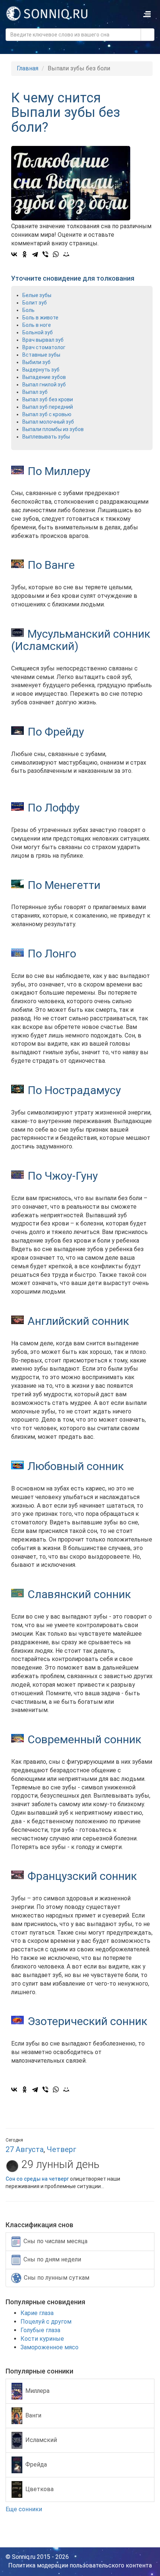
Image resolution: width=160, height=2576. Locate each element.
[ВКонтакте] (14, 254)
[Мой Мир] (66, 254)
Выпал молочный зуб (48, 422)
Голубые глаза (40, 2330)
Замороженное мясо (49, 2347)
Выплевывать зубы (46, 437)
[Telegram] (35, 254)
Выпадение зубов (44, 377)
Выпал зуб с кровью (47, 414)
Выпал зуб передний (48, 407)
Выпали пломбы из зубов (53, 429)
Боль (28, 310)
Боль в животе (40, 318)
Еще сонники (25, 2509)
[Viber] (45, 254)
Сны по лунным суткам (57, 2277)
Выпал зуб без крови (48, 399)
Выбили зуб (36, 362)
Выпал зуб (35, 392)
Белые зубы (37, 295)
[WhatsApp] (56, 254)
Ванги (33, 2415)
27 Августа (25, 2149)
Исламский (41, 2440)
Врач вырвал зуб (43, 340)
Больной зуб (38, 332)
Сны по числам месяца (55, 2241)
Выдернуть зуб (41, 370)
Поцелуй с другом (46, 2322)
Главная (28, 68)
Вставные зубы (41, 355)
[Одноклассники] (25, 254)
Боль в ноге (37, 325)
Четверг (62, 2149)
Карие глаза (37, 2313)
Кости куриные (42, 2339)
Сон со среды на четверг (37, 2179)
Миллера (37, 2391)
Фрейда (36, 2465)
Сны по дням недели (52, 2259)
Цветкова (39, 2489)
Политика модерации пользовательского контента (80, 2565)
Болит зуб (35, 303)
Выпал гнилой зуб (44, 385)
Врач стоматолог (44, 347)
